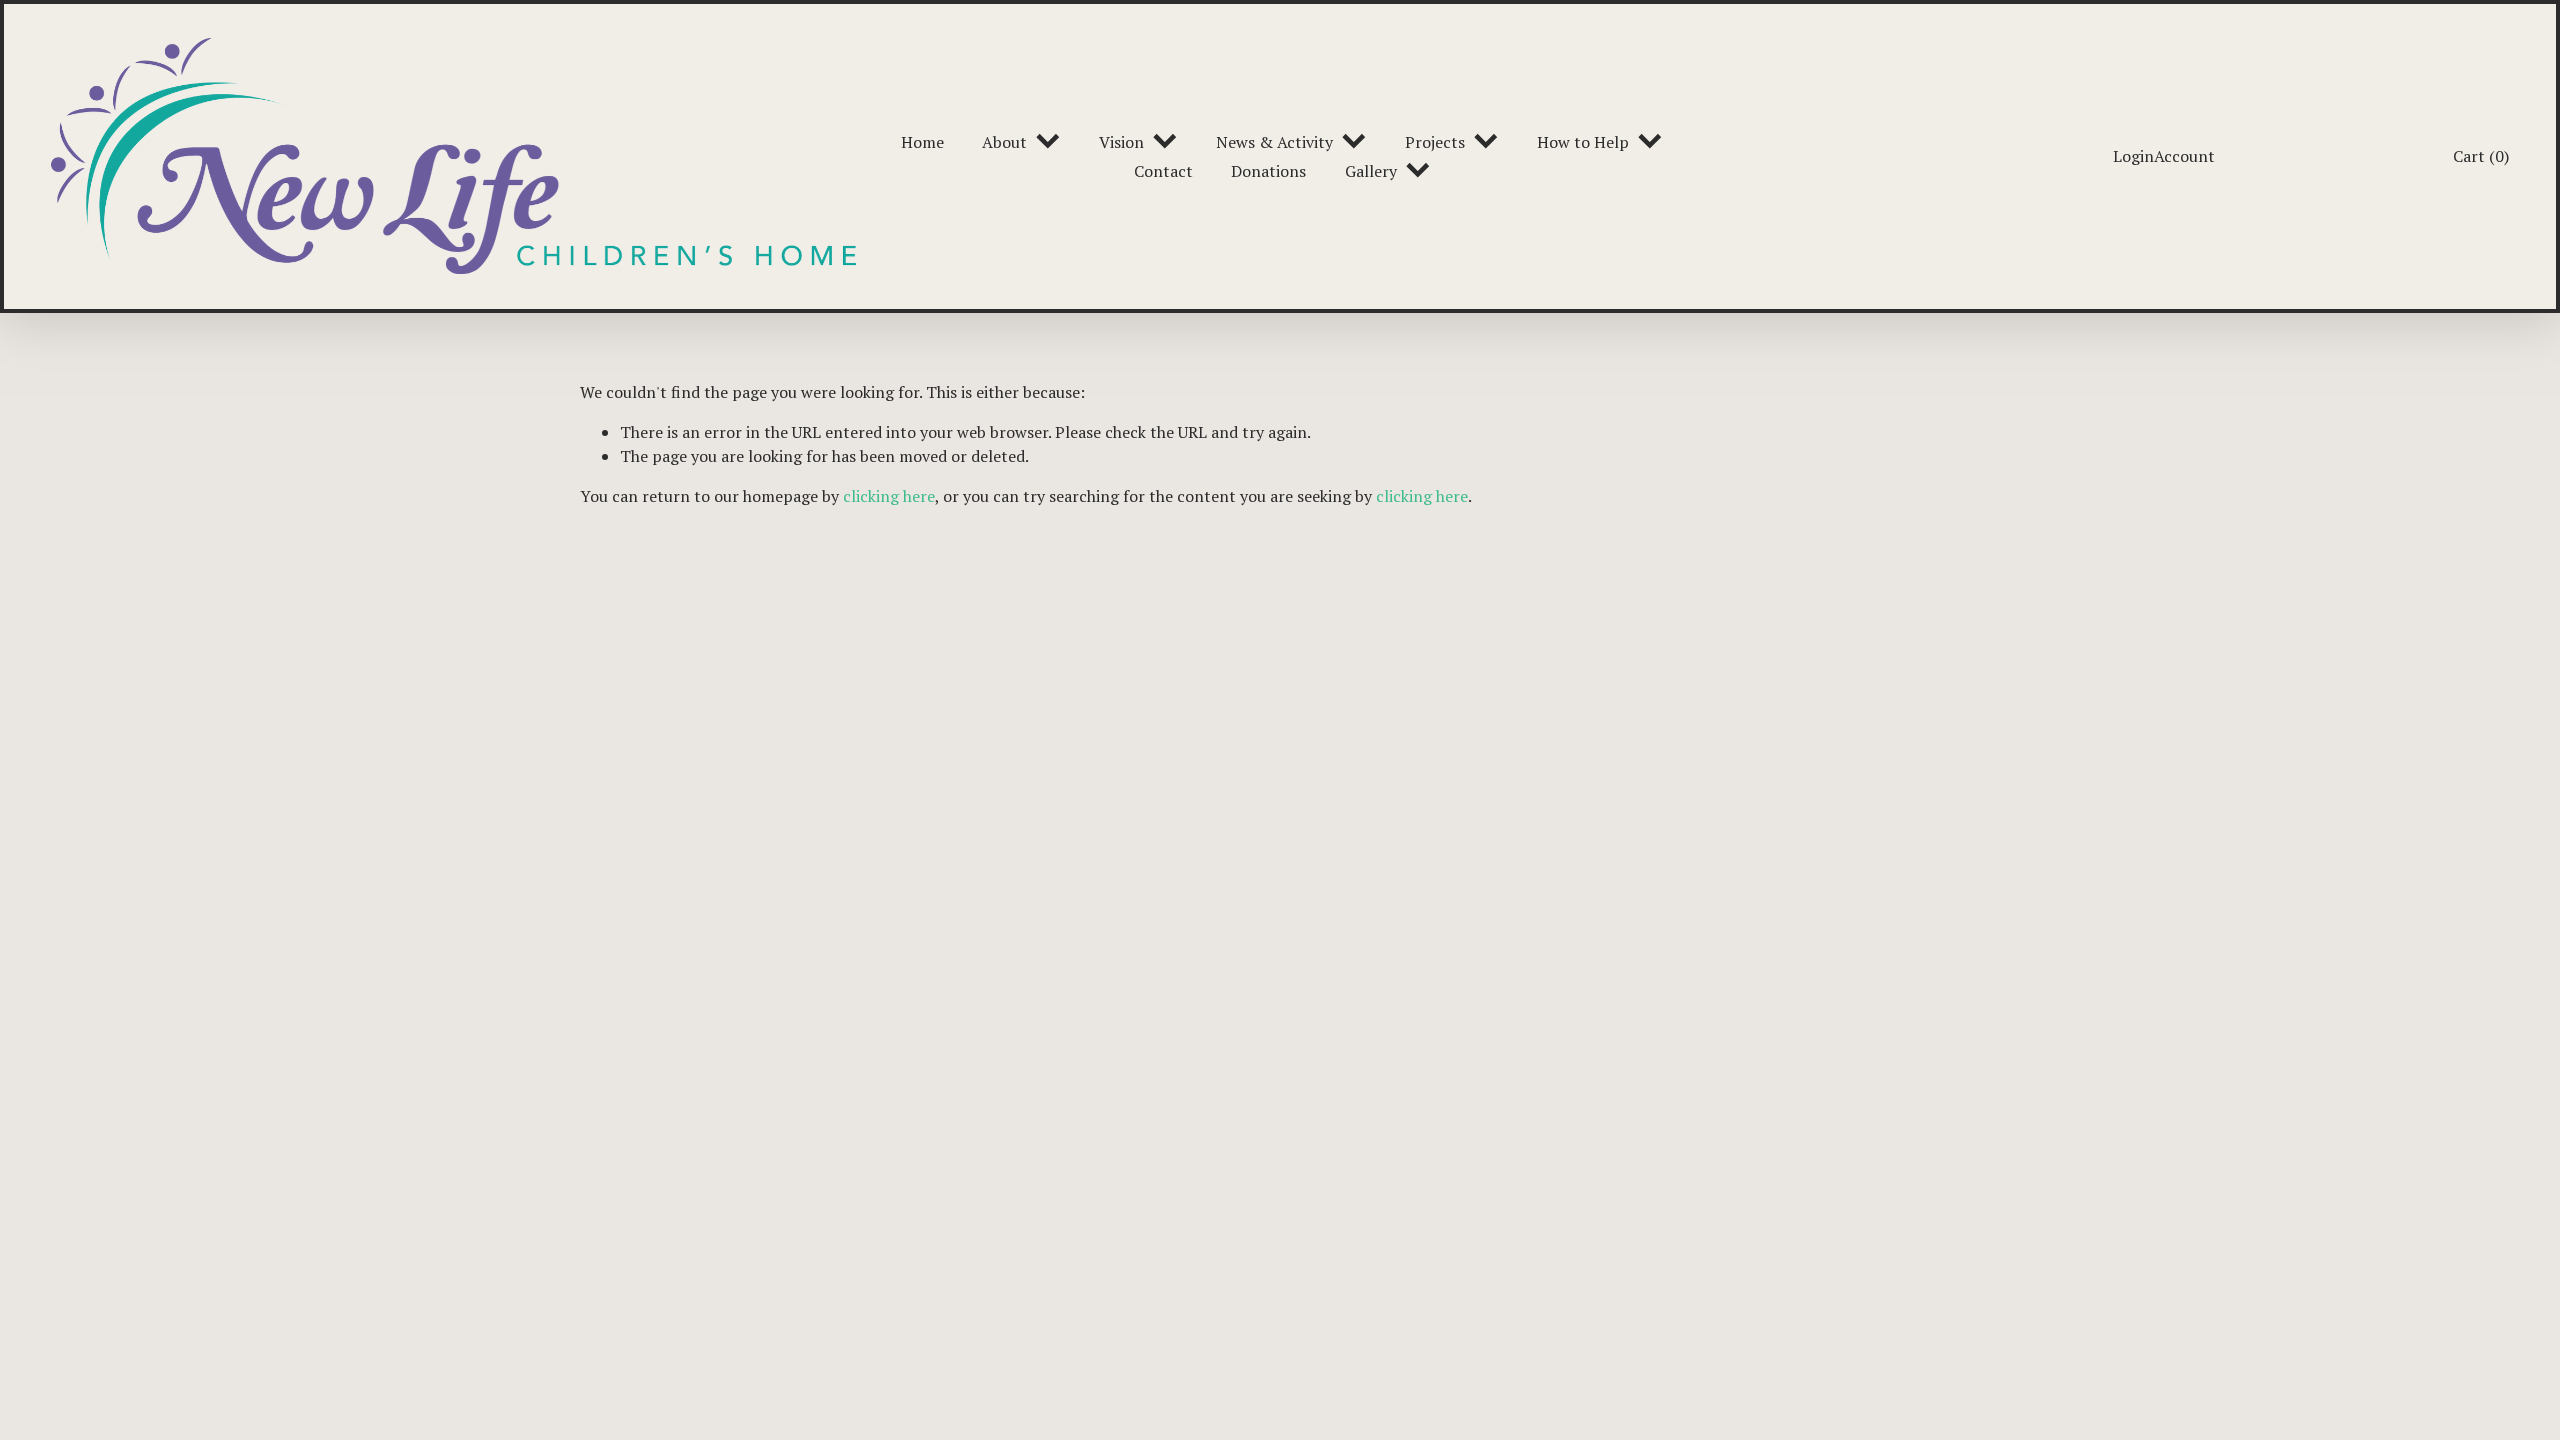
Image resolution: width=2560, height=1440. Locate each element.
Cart (2481, 156)
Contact (1163, 171)
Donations (1268, 171)
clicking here (889, 496)
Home (922, 142)
